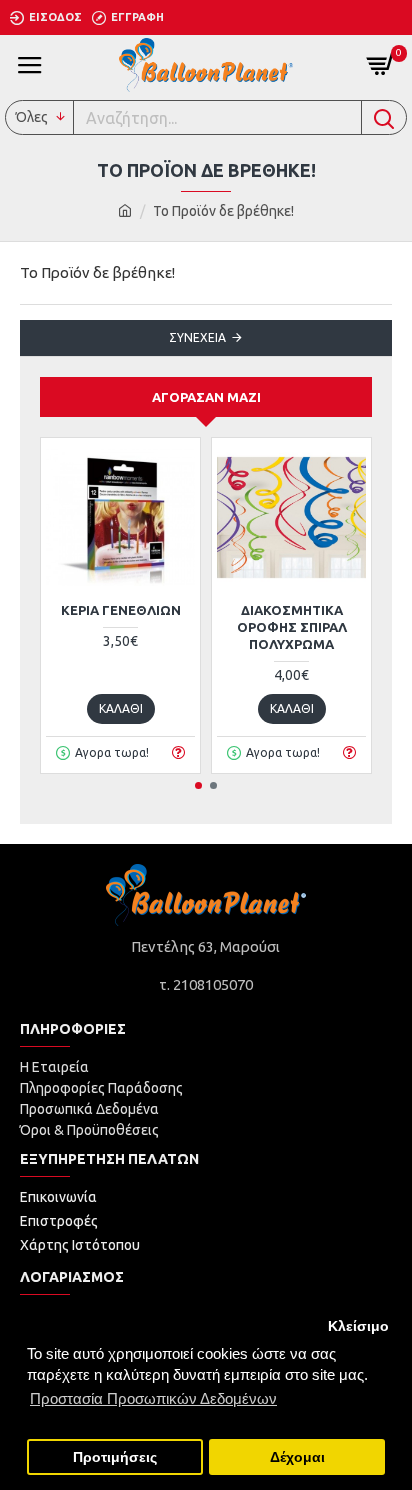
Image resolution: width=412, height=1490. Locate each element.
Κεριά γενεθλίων (121, 610)
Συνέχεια (197, 337)
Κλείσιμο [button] (358, 1326)
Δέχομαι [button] (297, 1457)
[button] (198, 785)
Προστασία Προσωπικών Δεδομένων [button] (153, 1398)
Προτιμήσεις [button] (115, 1457)
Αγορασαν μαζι (206, 397)
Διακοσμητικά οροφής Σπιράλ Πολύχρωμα (292, 627)
